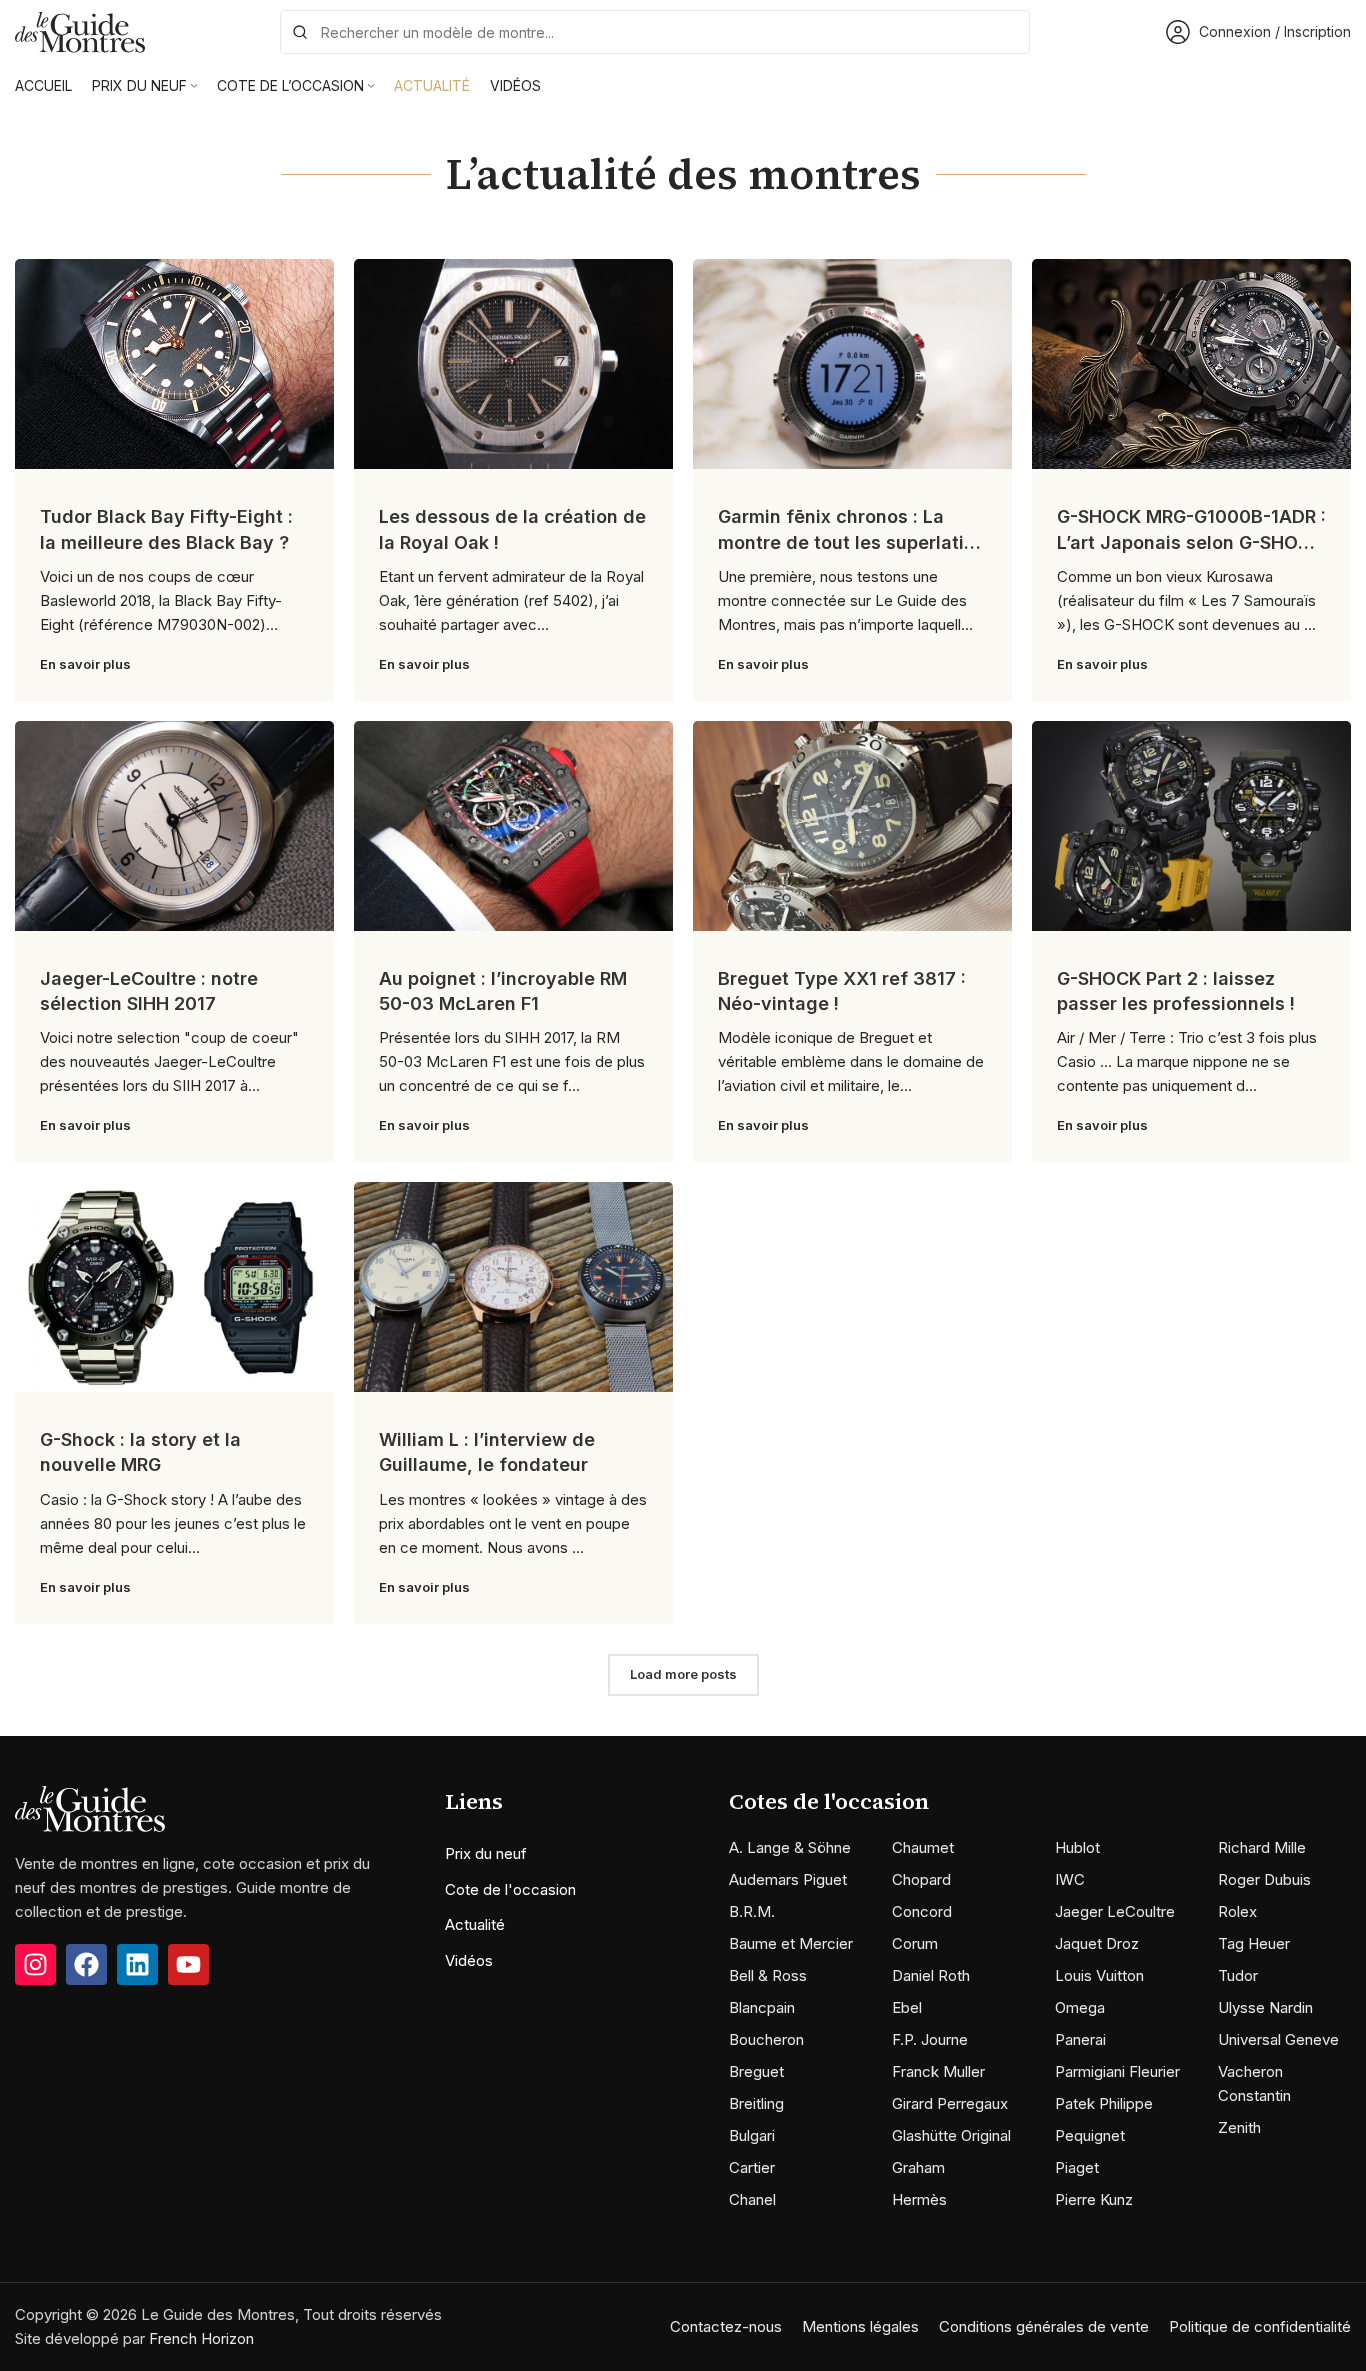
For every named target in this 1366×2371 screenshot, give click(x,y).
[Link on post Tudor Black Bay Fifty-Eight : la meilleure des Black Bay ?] (174, 364)
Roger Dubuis (1264, 1879)
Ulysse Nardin (1265, 2007)
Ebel (907, 2007)
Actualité (475, 1924)
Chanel (752, 2199)
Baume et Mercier (791, 1943)
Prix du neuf (486, 1853)
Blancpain (762, 2007)
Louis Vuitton (1099, 1975)
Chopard (921, 1879)
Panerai (1080, 2039)
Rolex (1237, 1911)
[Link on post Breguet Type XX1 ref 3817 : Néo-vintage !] (852, 826)
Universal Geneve (1278, 2039)
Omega (1080, 2007)
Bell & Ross (768, 1975)
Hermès (919, 2199)
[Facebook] (86, 1964)
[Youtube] (188, 1964)
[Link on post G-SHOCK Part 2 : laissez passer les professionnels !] (1191, 826)
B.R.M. (752, 1911)
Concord (922, 1911)
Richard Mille (1262, 1847)
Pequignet (1090, 2135)
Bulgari (752, 2135)
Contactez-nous (726, 2326)
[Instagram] (35, 1964)
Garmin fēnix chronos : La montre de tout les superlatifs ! (850, 541)
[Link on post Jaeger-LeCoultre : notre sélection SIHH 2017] (174, 826)
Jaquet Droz (1097, 1943)
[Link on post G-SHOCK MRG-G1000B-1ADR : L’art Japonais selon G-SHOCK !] (1191, 364)
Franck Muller (938, 2071)
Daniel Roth (931, 1975)
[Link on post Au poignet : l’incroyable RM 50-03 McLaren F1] (513, 826)
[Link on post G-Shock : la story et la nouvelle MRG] (174, 1287)
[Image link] (90, 1807)
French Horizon (201, 2338)
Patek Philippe (1104, 2103)
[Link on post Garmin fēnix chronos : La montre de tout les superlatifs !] (852, 364)
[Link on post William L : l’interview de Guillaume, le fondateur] (513, 1287)
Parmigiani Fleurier (1117, 2071)
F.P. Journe (930, 2039)
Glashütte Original (951, 2135)
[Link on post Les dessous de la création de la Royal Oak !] (513, 364)
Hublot (1077, 1847)
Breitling (756, 2103)
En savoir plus (85, 664)
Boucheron (766, 2039)
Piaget (1077, 2167)
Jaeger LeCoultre (1115, 1911)
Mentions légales (860, 2326)
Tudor (1238, 1975)
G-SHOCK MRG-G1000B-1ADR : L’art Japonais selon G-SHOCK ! (1191, 541)
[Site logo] (80, 30)
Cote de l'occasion (510, 1889)
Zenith (1239, 2127)
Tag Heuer (1254, 1943)
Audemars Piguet (788, 1879)
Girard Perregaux (950, 2103)
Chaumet (923, 1847)
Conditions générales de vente (1044, 2326)
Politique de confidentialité (1260, 2326)
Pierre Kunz (1094, 2199)
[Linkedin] (137, 1964)
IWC (1070, 1879)
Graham (918, 2167)
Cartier (752, 2167)
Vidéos (469, 1960)
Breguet (756, 2071)
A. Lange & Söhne (790, 1847)
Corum (915, 1943)
